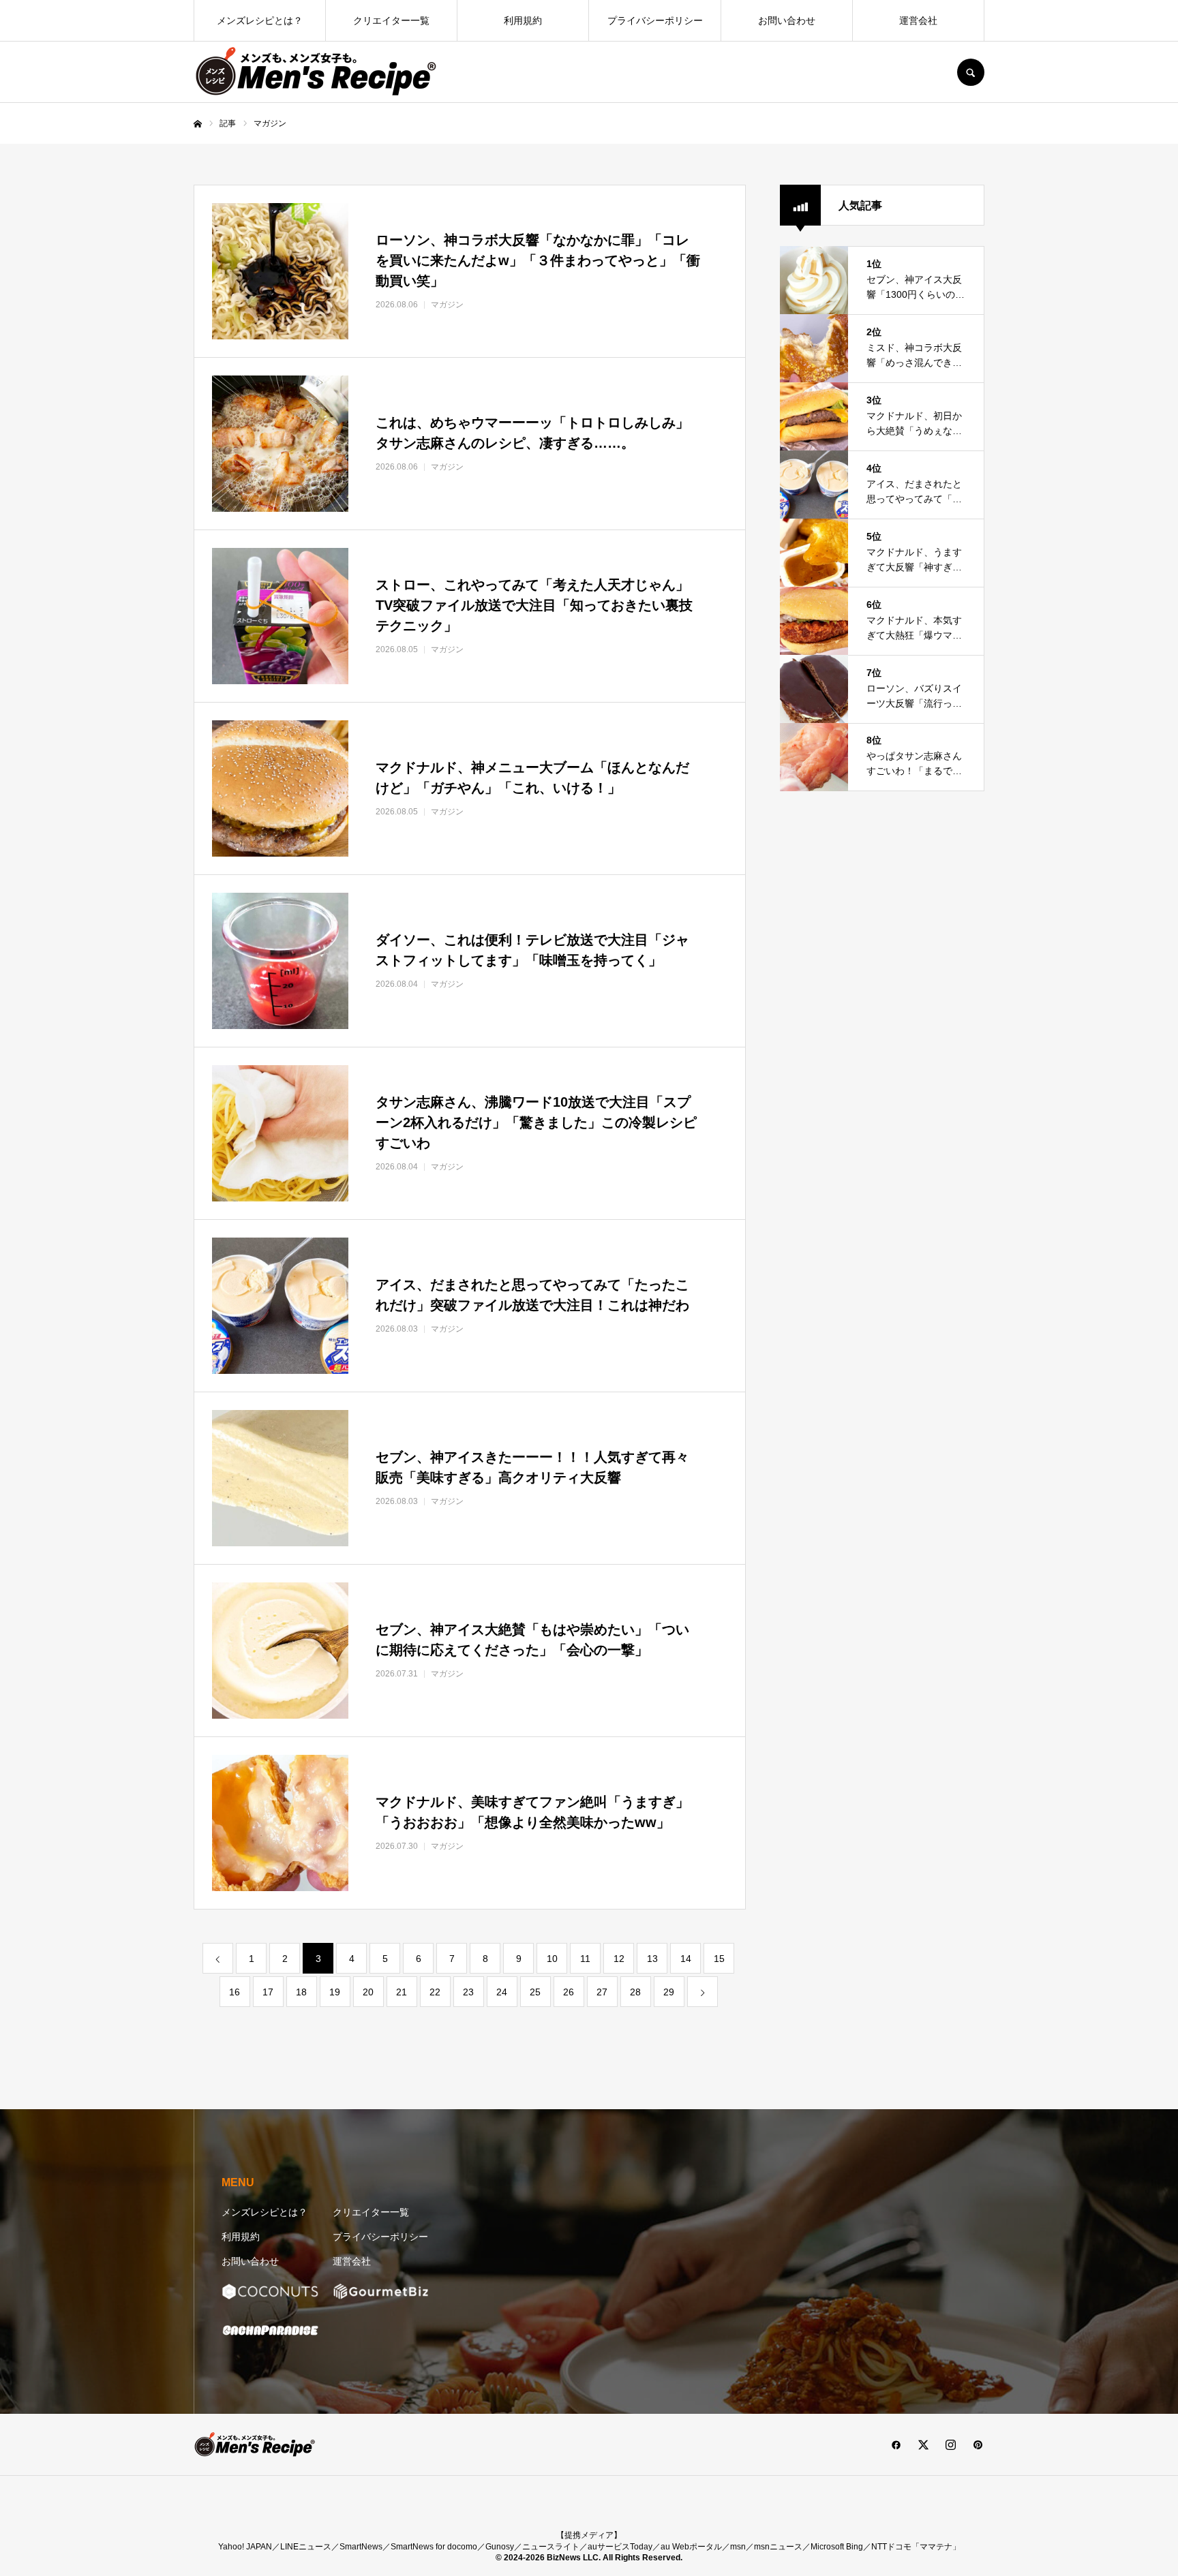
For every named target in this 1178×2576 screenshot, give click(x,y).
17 (268, 1992)
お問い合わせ (787, 20)
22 (435, 1992)
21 (402, 1992)
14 (686, 1959)
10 (552, 1959)
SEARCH (971, 72)
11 (585, 1959)
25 (535, 1992)
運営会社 (918, 20)
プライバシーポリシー (655, 20)
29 (669, 1992)
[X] (923, 2444)
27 (602, 1992)
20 (368, 1992)
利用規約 (523, 20)
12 (619, 1959)
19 (335, 1992)
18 (301, 1992)
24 (502, 1992)
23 (468, 1992)
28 (635, 1992)
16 (235, 1992)
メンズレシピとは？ (260, 20)
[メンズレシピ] (316, 72)
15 (719, 1959)
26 (569, 1992)
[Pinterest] (978, 2444)
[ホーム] (198, 124)
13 (652, 1959)
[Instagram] (950, 2444)
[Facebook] (896, 2444)
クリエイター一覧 (391, 20)
